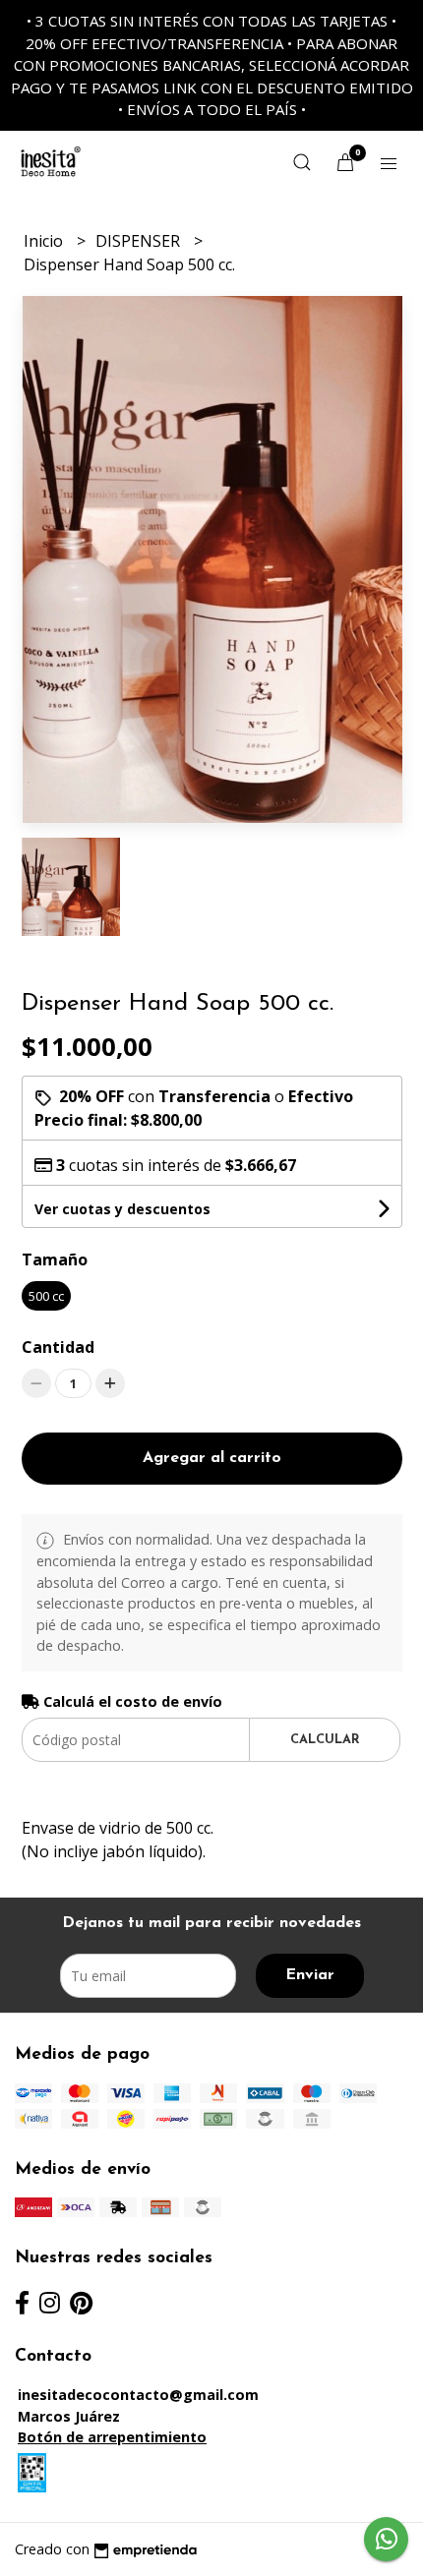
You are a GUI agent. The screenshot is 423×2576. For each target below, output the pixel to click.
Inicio (45, 241)
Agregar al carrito (212, 1458)
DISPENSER (140, 241)
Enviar (310, 1975)
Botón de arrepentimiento (112, 2437)
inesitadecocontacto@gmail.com (138, 2395)
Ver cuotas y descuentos (122, 1209)
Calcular (325, 1740)
